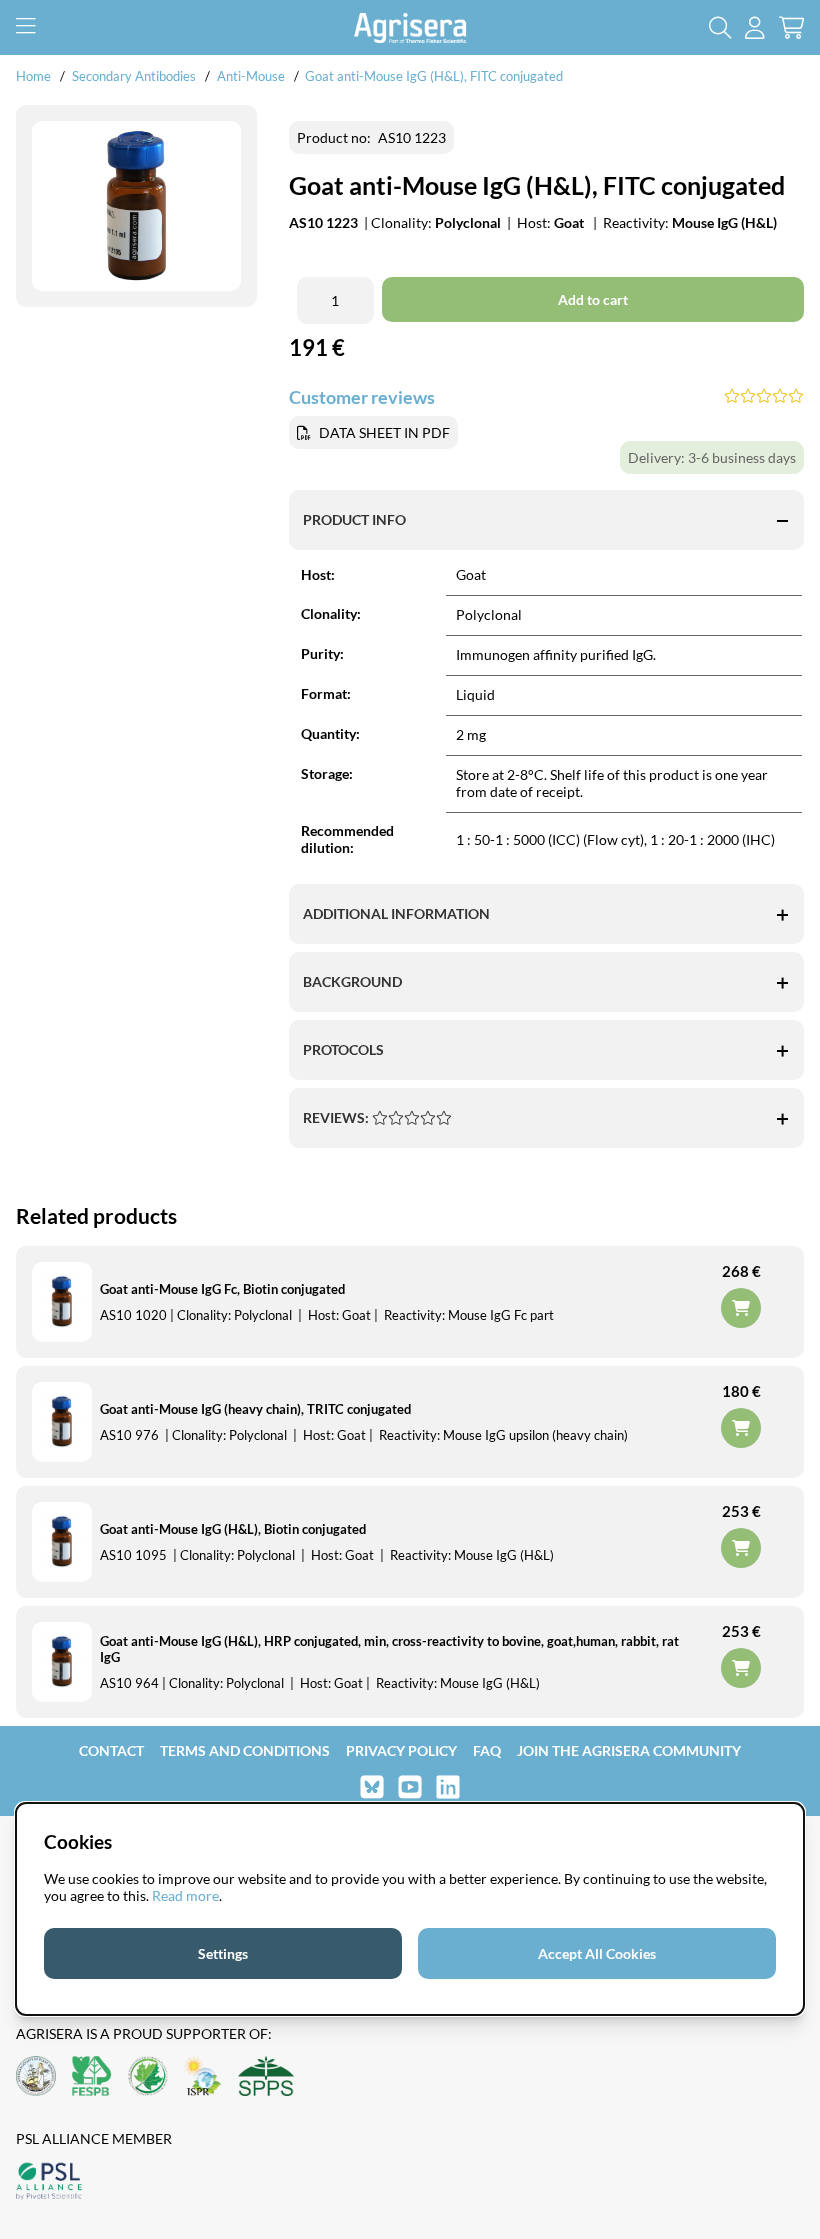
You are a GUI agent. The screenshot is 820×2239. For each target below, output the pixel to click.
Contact (111, 1750)
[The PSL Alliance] (49, 2182)
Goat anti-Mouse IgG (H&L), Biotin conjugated (233, 1529)
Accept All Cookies (597, 1953)
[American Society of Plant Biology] (36, 2077)
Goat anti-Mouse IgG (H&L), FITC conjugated (434, 76)
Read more (185, 1895)
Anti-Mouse (251, 76)
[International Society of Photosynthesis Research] (203, 2077)
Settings (223, 1953)
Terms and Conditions (245, 1750)
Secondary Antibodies (134, 76)
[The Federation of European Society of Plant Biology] (92, 2077)
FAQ (487, 1750)
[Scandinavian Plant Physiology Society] (266, 2077)
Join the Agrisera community (629, 1750)
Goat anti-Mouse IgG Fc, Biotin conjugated (222, 1289)
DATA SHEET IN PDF (384, 432)
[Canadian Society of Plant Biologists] (148, 2077)
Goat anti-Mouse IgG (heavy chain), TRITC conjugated (255, 1409)
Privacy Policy (401, 1750)
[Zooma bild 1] (136, 206)
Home (33, 76)
